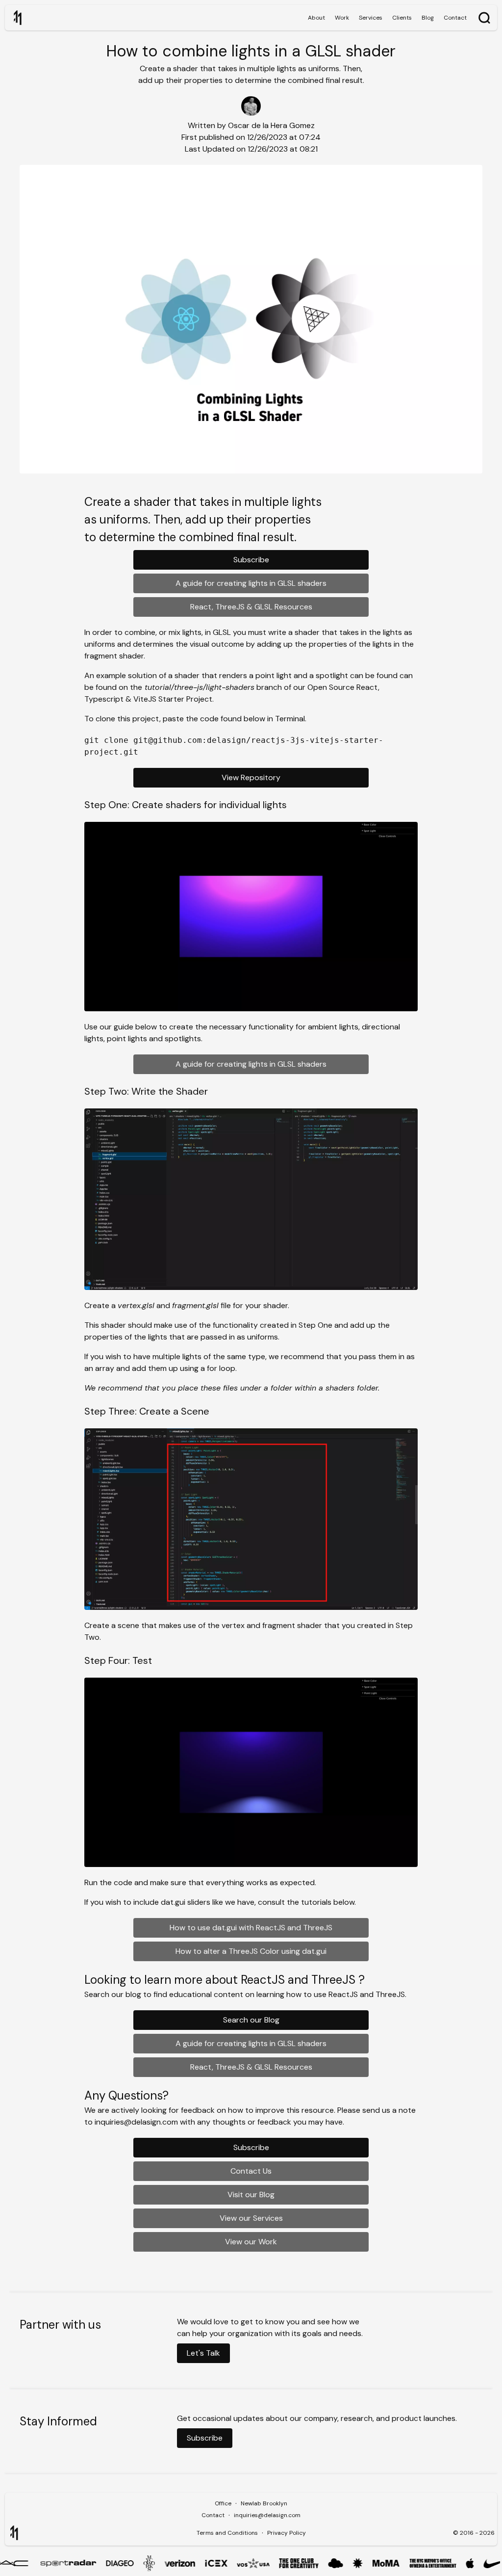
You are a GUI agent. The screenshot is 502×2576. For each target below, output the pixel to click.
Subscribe (251, 560)
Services (371, 18)
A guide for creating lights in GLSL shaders (251, 583)
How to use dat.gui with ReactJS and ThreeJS (251, 1928)
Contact (455, 18)
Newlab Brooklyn (264, 2503)
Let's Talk (203, 2353)
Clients (402, 18)
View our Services (251, 2218)
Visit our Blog (251, 2195)
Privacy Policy (287, 2533)
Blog (428, 18)
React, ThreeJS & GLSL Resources (251, 607)
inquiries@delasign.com (267, 2515)
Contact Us (251, 2171)
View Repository (251, 777)
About (316, 18)
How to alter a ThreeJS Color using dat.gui (251, 1951)
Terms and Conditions (227, 2533)
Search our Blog (251, 2020)
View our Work (251, 2242)
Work (342, 18)
